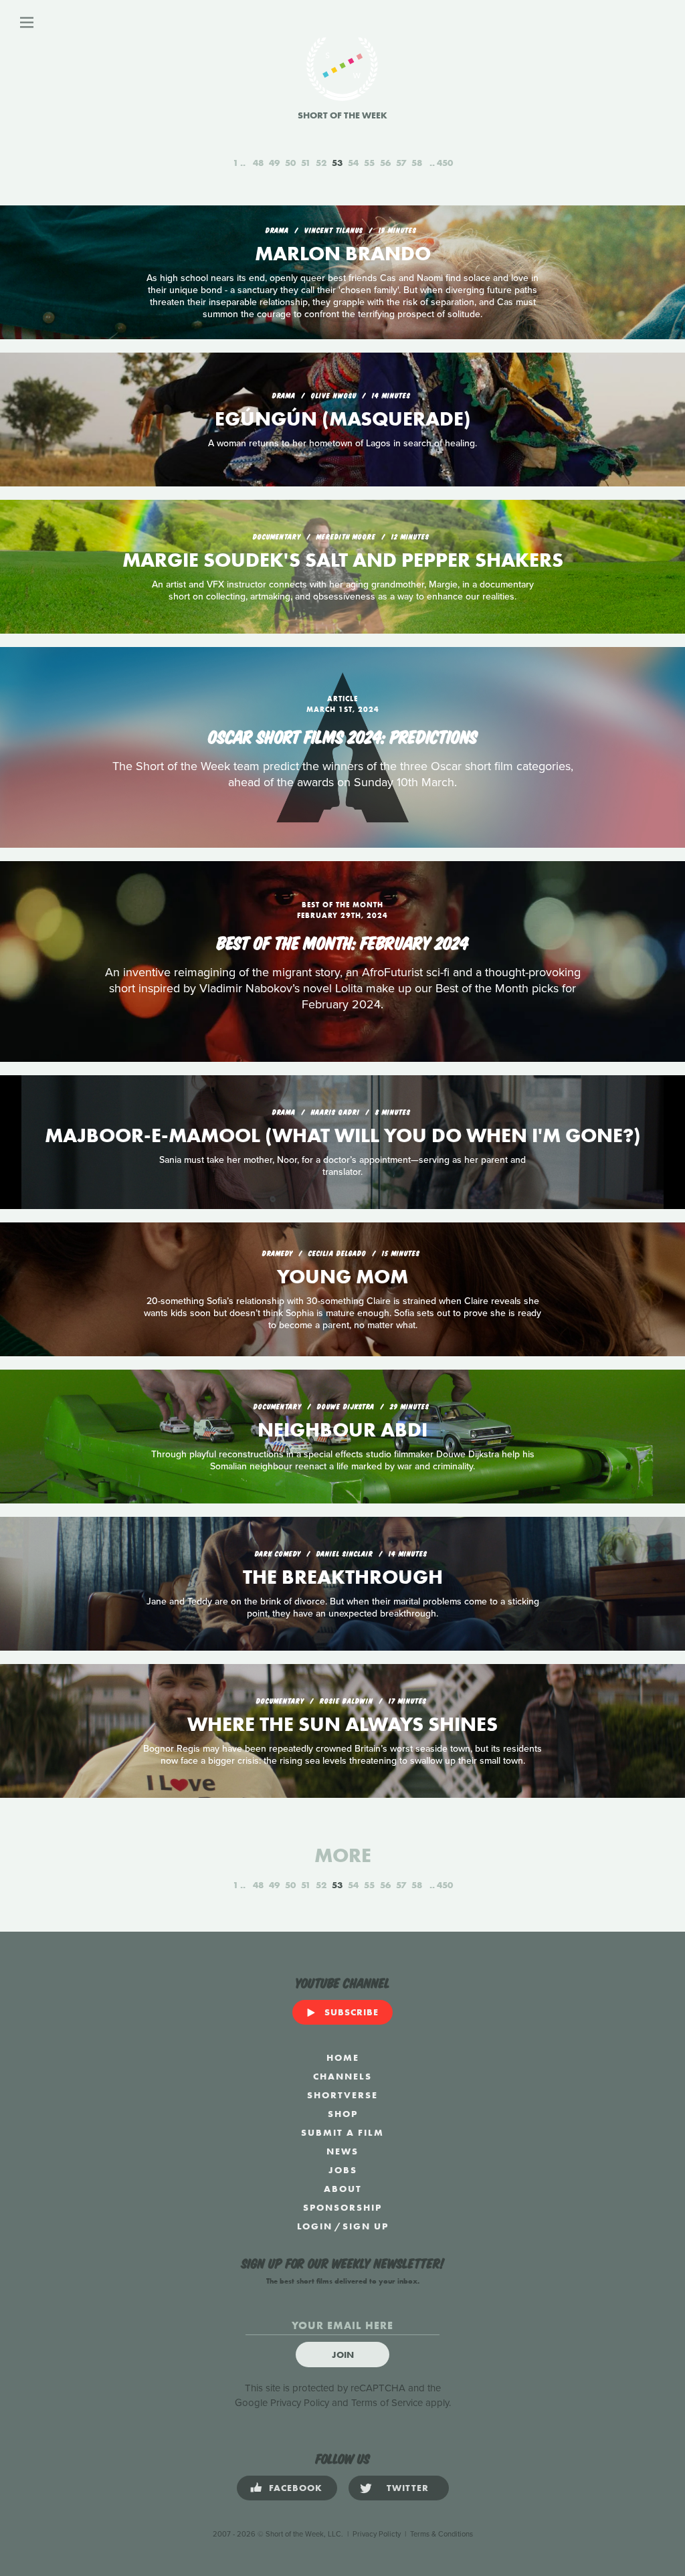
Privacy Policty (377, 2534)
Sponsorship (342, 2207)
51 (306, 163)
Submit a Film (342, 2132)
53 (337, 163)
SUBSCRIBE (352, 2012)
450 (445, 163)
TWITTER (408, 2488)
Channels (342, 2076)
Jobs (343, 2170)
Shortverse (342, 2095)
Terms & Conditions (442, 2534)
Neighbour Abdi (342, 1430)
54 (353, 163)
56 (385, 163)
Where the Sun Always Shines (342, 1724)
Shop (343, 2114)
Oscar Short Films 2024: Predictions (343, 735)
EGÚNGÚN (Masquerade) (343, 419)
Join (343, 2355)
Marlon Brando (343, 254)
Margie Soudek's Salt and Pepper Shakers (343, 560)
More (343, 1855)
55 (369, 163)
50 (290, 163)
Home (343, 2057)
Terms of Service (387, 2403)
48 (258, 163)
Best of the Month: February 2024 (343, 941)
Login (315, 2226)
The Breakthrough (343, 1577)
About (343, 2189)
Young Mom (342, 1277)
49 (274, 163)
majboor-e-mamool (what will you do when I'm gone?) (343, 1135)
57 (401, 163)
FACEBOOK (296, 2488)
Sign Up (366, 2226)
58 (417, 163)
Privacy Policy (300, 2403)
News (342, 2151)
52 (321, 163)
